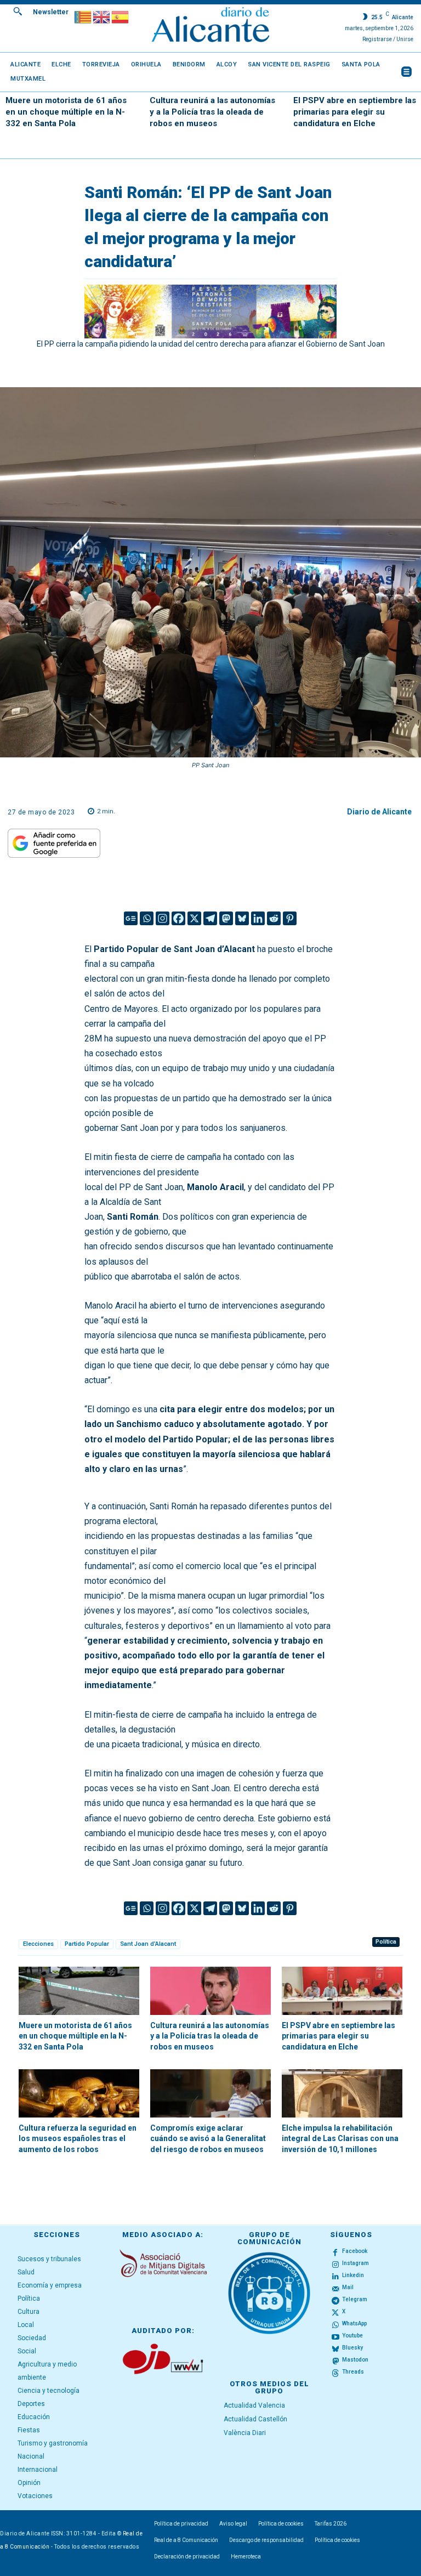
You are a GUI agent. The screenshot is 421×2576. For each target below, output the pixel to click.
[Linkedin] (258, 918)
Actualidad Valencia (254, 2405)
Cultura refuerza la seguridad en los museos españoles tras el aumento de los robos (78, 2139)
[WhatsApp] (335, 2324)
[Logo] (210, 26)
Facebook (355, 2251)
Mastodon (355, 2360)
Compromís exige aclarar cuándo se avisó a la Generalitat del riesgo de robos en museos (208, 2139)
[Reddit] (274, 918)
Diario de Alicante (379, 812)
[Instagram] (163, 918)
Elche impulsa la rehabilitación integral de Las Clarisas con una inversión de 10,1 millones (340, 2139)
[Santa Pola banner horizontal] (211, 312)
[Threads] (335, 2373)
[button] (18, 11)
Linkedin (353, 2275)
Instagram (355, 2263)
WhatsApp (354, 2323)
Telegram (355, 2299)
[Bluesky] (242, 918)
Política (386, 1942)
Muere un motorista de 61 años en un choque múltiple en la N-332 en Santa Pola (66, 112)
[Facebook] (178, 918)
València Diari (245, 2433)
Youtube (352, 2336)
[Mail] (335, 2288)
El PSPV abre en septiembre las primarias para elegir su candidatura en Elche (355, 112)
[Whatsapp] (147, 918)
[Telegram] (210, 918)
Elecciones (38, 1944)
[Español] (121, 16)
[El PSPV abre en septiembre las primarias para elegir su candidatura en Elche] (342, 1991)
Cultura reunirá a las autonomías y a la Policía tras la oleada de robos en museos (212, 112)
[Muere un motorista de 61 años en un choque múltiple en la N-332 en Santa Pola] (79, 1991)
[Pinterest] (290, 918)
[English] (102, 16)
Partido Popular (87, 1944)
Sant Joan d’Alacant (148, 1944)
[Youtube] (335, 2336)
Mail (348, 2287)
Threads (353, 2372)
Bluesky (352, 2348)
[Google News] (131, 918)
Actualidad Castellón (255, 2419)
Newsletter (51, 12)
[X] (194, 918)
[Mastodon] (226, 918)
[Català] (83, 16)
